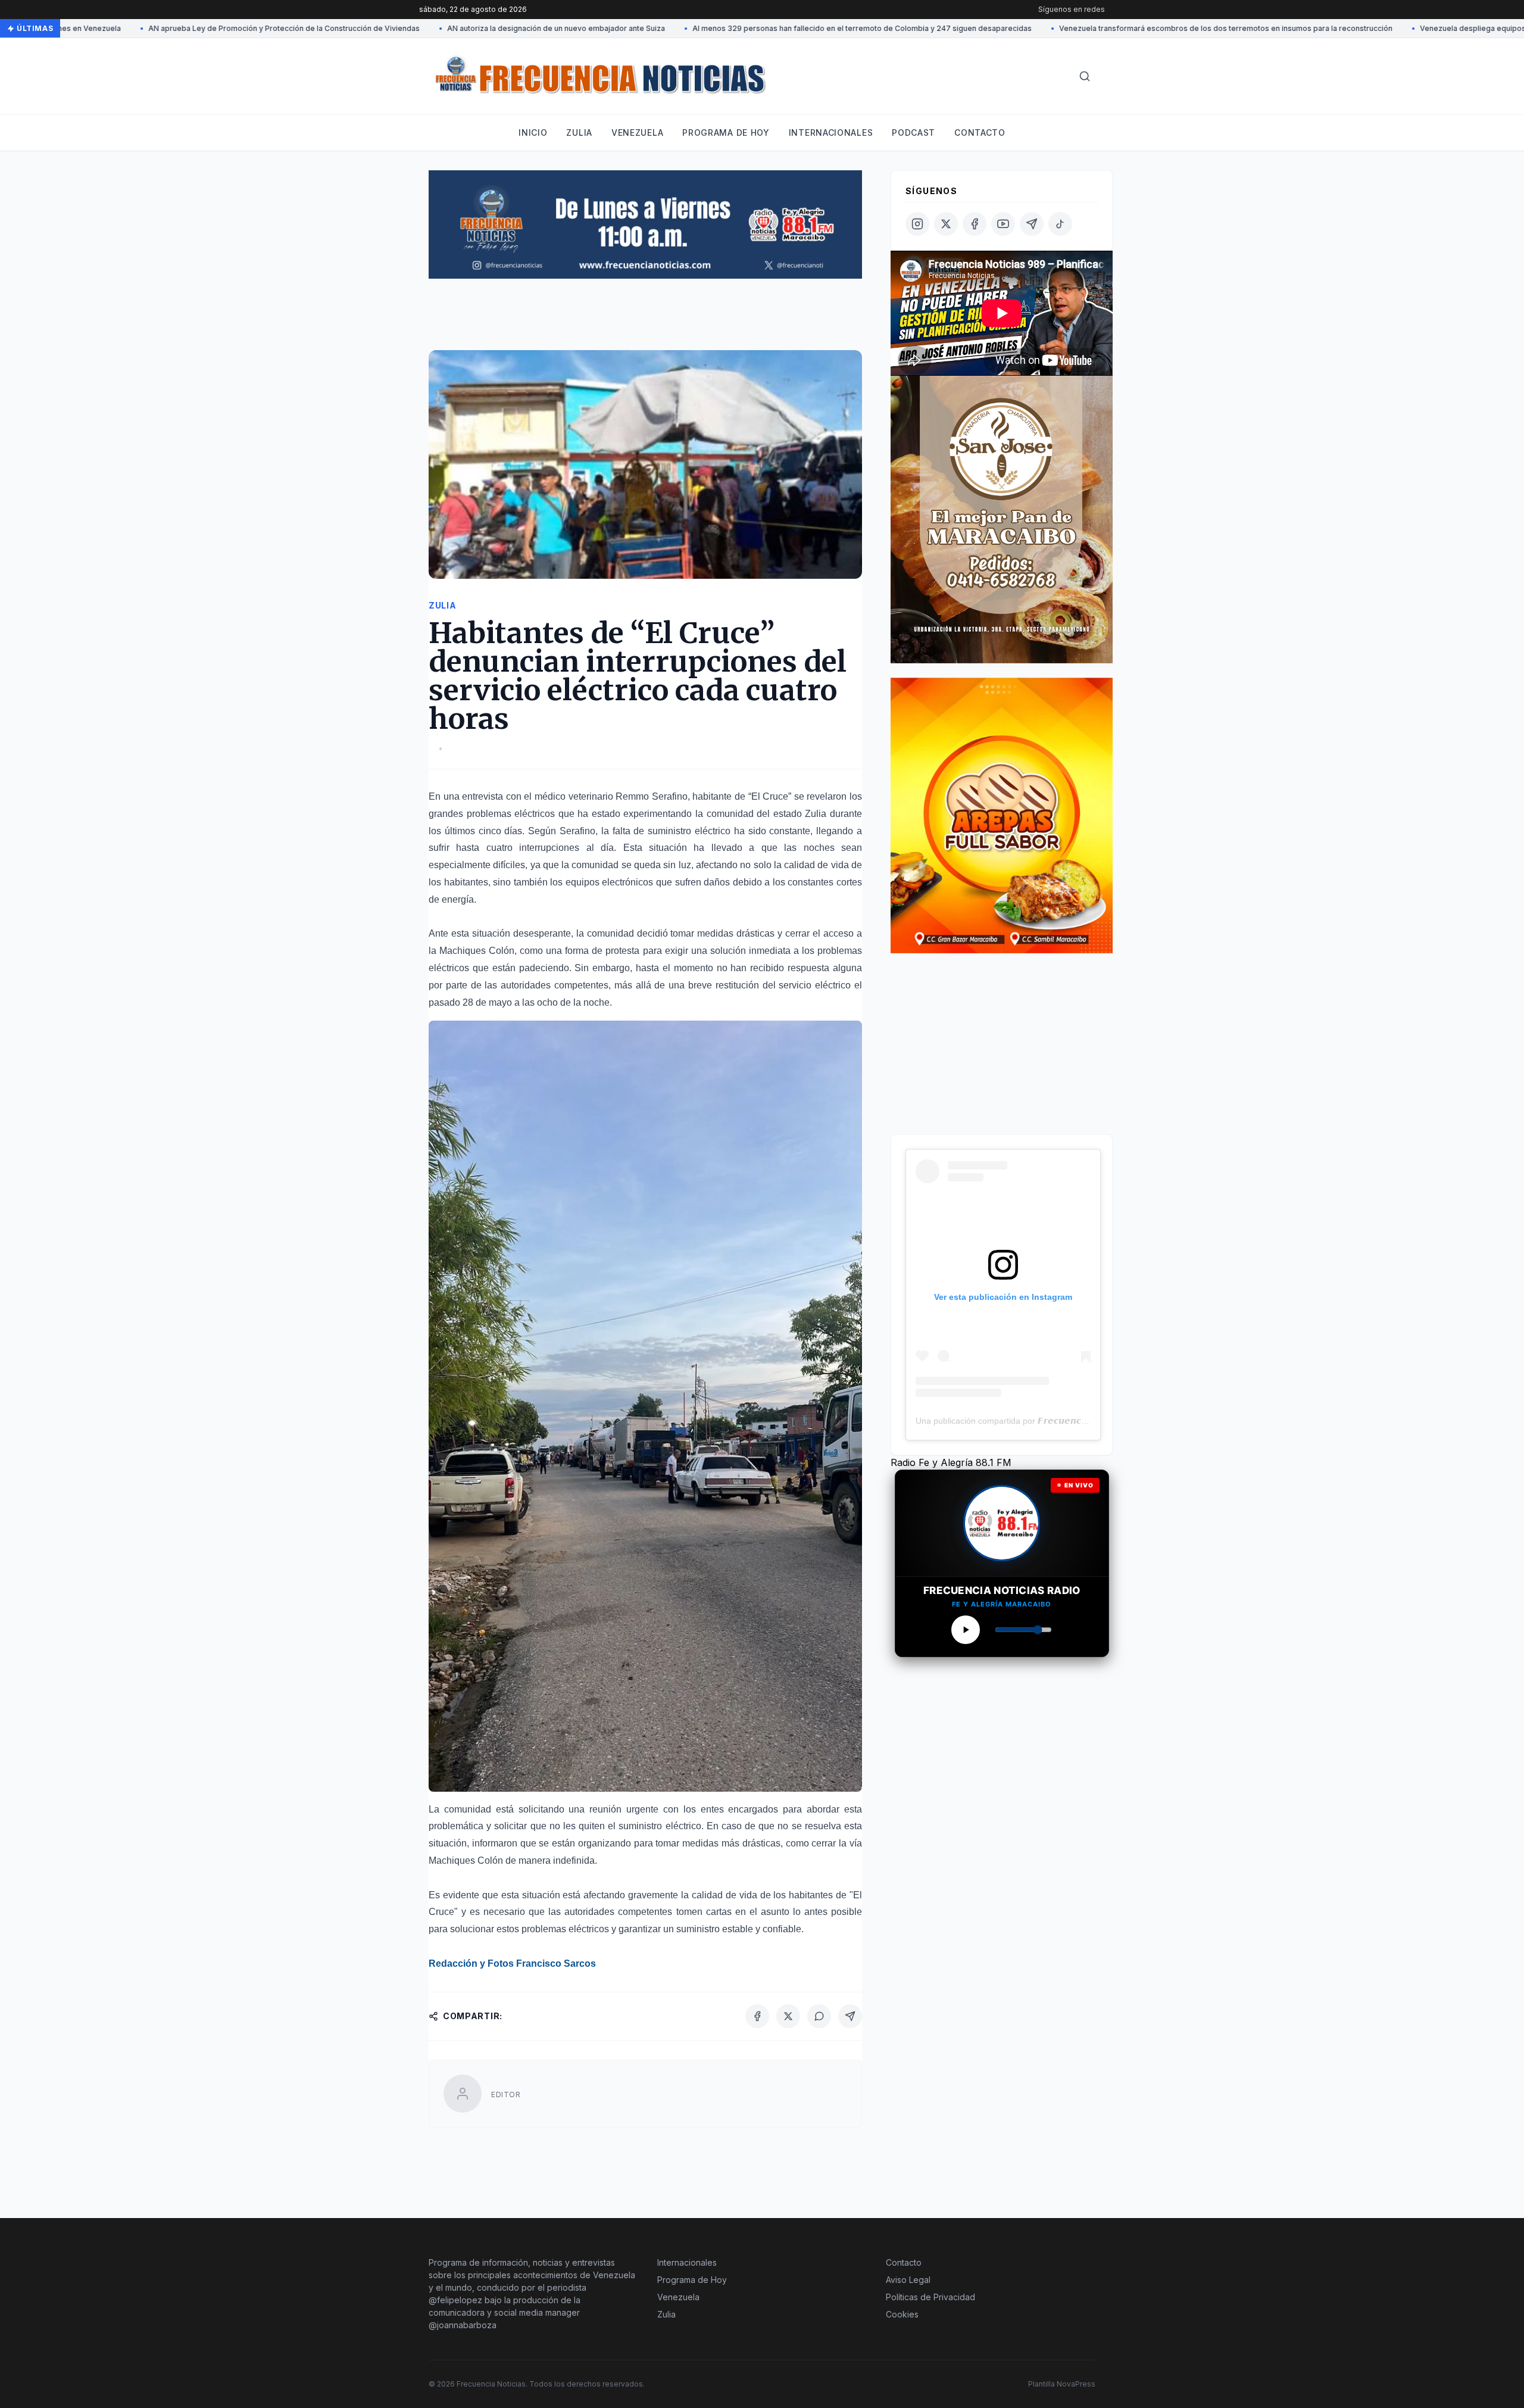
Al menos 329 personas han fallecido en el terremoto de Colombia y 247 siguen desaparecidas (767, 28)
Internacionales (831, 132)
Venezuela (637, 132)
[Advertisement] (645, 320)
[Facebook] (757, 2016)
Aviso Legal (908, 2280)
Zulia (579, 132)
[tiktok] (1060, 224)
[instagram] (917, 224)
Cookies (902, 2314)
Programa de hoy (726, 132)
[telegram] (1032, 224)
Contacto (980, 132)
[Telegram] (850, 2016)
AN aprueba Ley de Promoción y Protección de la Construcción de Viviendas (189, 28)
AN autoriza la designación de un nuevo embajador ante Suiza (461, 28)
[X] (788, 2016)
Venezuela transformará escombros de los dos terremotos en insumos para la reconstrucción (1130, 28)
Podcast (914, 132)
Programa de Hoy (692, 2280)
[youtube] (1003, 224)
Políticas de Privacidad (930, 2297)
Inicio (533, 132)
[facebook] (975, 224)
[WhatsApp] (819, 2016)
